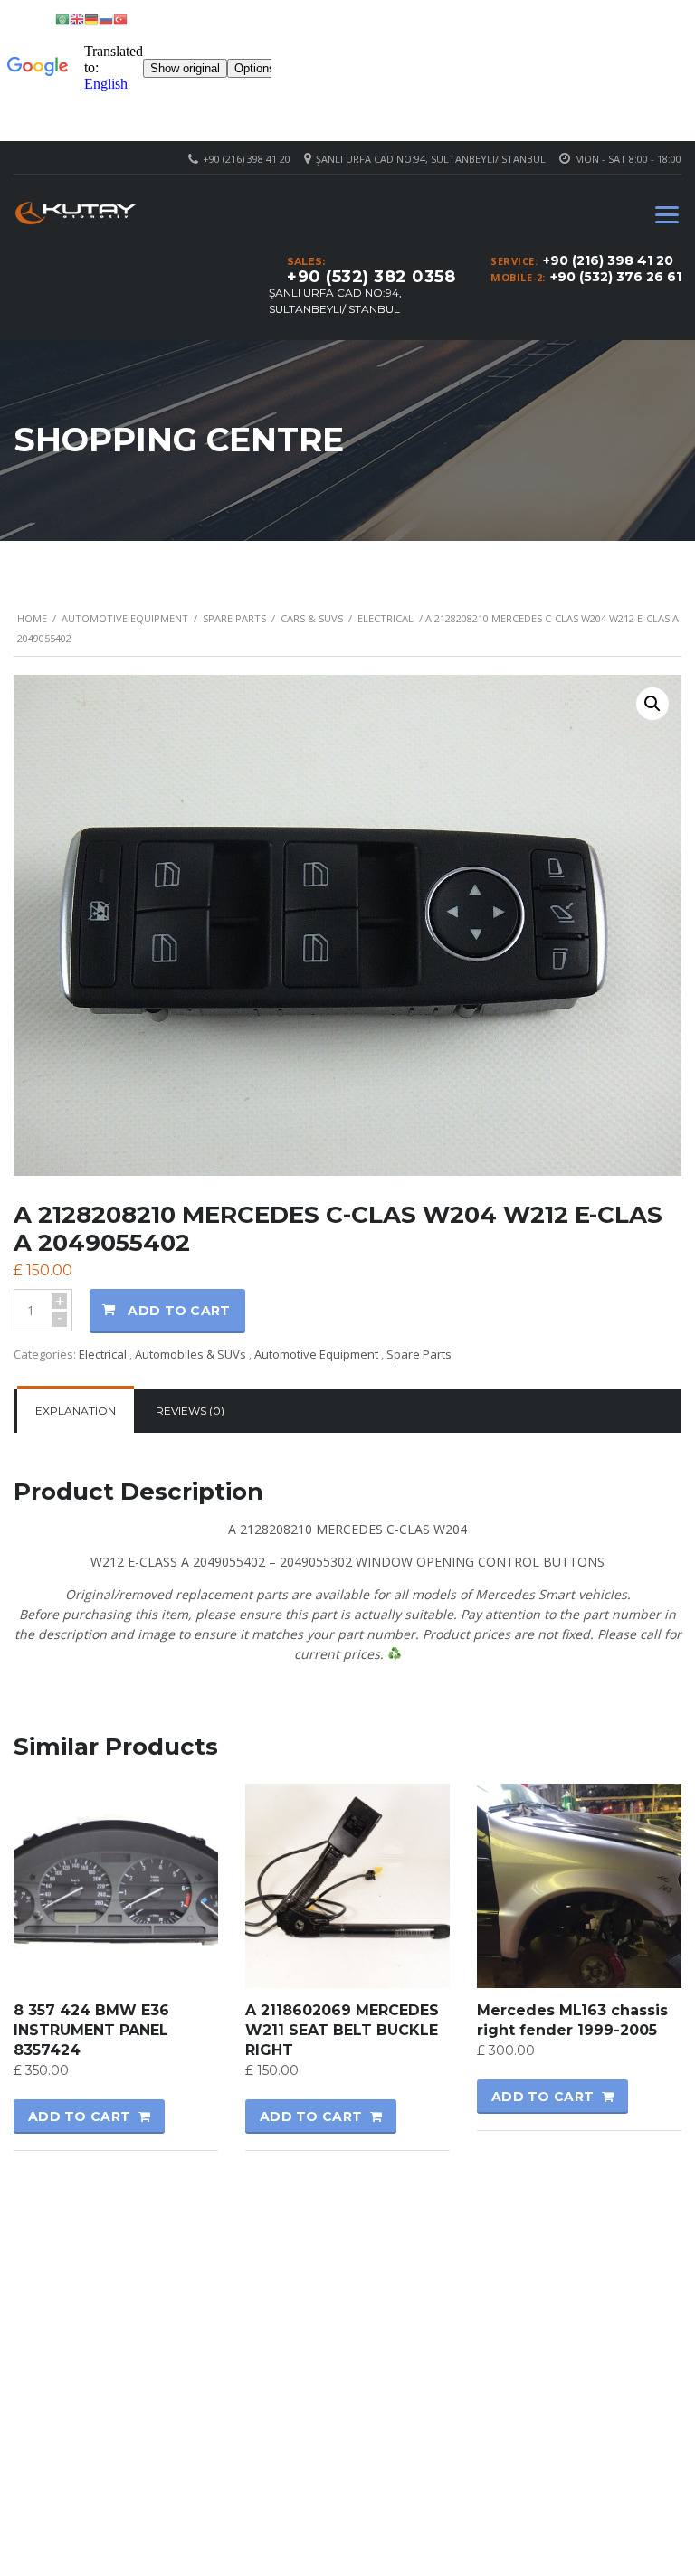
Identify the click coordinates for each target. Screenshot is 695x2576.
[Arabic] (62, 19)
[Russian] (106, 19)
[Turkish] (120, 19)
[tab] (76, 1411)
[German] (91, 19)
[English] (77, 19)
